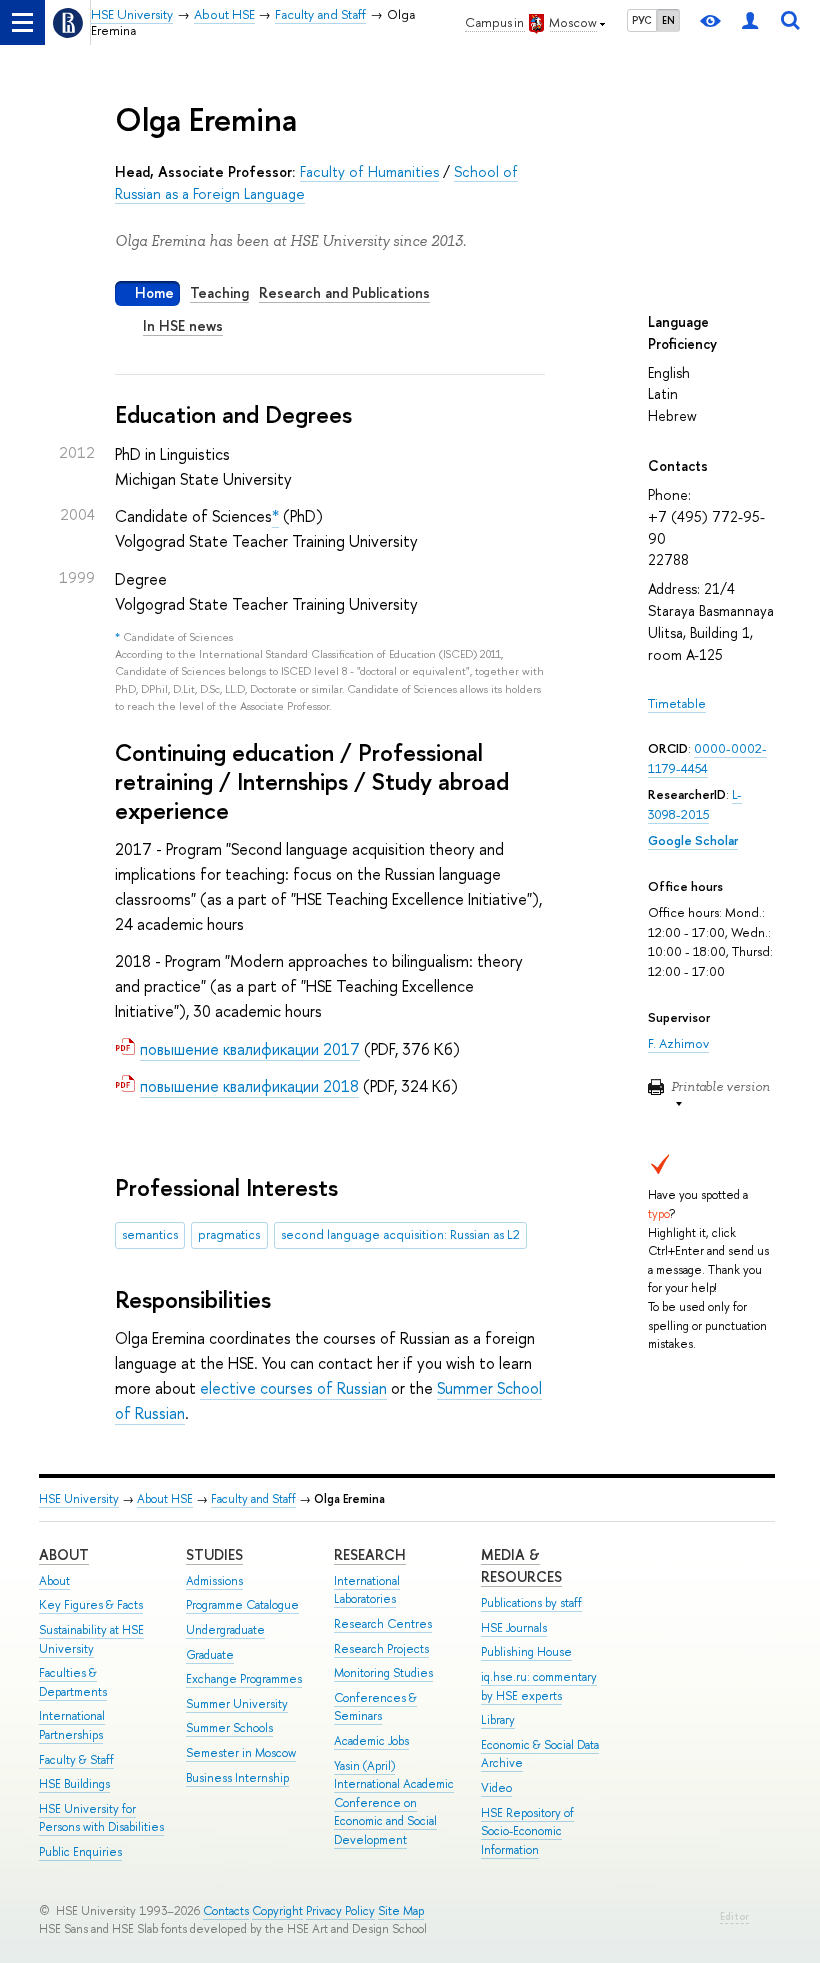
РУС (642, 20)
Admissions (214, 1581)
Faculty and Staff (253, 1499)
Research (370, 1554)
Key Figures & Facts (91, 1605)
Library (498, 1720)
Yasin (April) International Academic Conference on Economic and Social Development (394, 1803)
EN (668, 20)
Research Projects (381, 1649)
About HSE (165, 1499)
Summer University (237, 1704)
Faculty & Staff (76, 1760)
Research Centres (383, 1624)
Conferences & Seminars (375, 1707)
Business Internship (237, 1778)
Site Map (401, 1911)
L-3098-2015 (695, 804)
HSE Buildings (74, 1784)
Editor (734, 1916)
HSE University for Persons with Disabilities (101, 1818)
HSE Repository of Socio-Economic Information (527, 1831)
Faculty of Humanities (369, 171)
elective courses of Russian (293, 1388)
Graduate (210, 1655)
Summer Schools (229, 1728)
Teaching (219, 292)
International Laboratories (367, 1590)
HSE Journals (514, 1628)
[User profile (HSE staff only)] (750, 22)
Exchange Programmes (244, 1679)
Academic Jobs (371, 1741)
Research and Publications (344, 292)
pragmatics (229, 1234)
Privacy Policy (340, 1911)
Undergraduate (225, 1630)
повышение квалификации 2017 (250, 1049)
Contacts (226, 1911)
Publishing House (526, 1652)
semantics (150, 1234)
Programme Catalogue (242, 1605)
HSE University (79, 1499)
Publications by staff (531, 1603)
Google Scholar (693, 840)
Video (496, 1788)
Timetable (677, 703)
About (64, 1554)
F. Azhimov (678, 1043)
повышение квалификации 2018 (249, 1086)
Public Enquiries (80, 1852)
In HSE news (183, 325)
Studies (214, 1554)
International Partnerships (72, 1725)
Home (154, 292)
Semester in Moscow (241, 1753)
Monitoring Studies (383, 1673)
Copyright (277, 1911)
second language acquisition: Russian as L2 (400, 1234)
